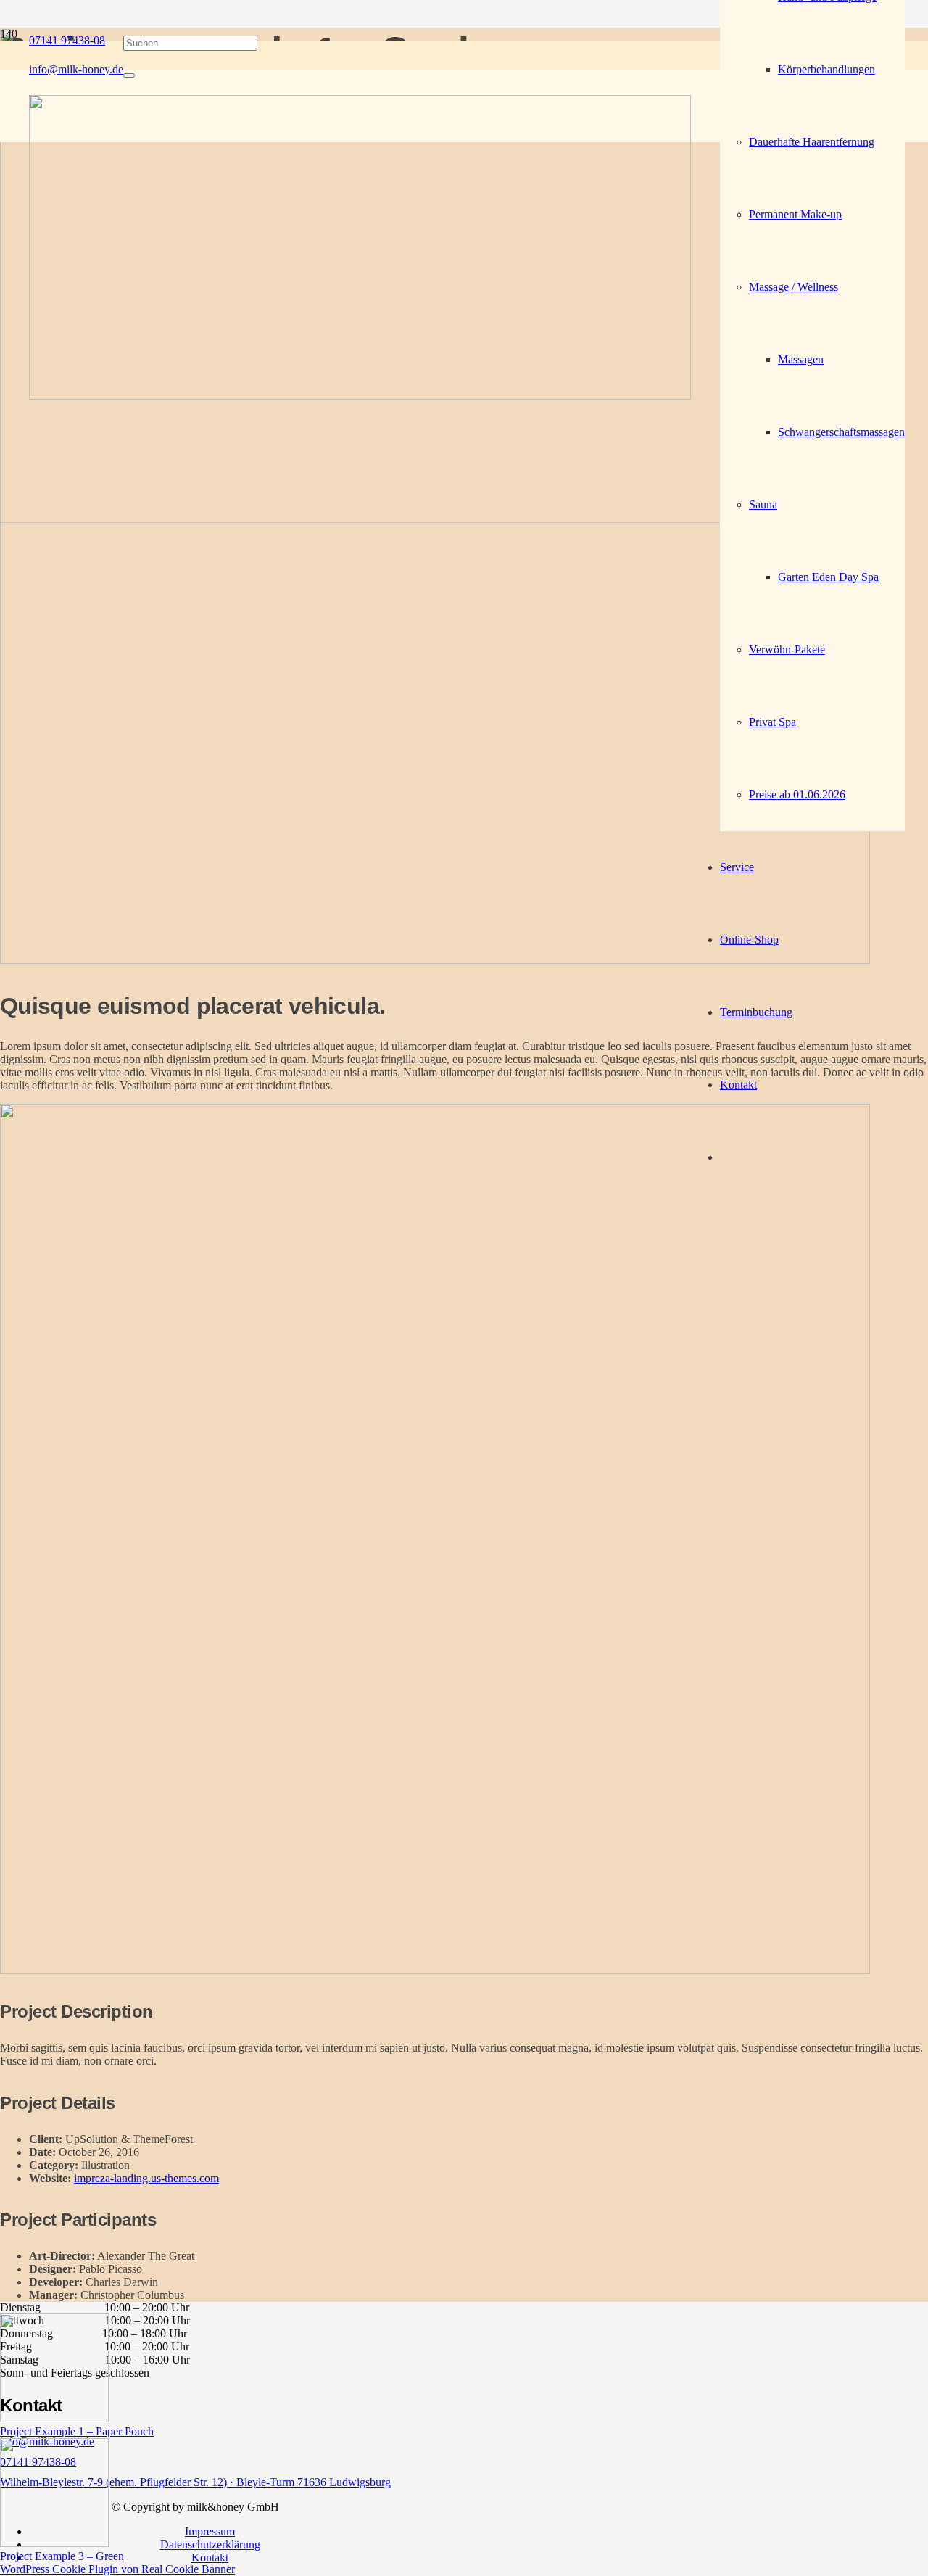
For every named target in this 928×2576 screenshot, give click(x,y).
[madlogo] (360, 396)
